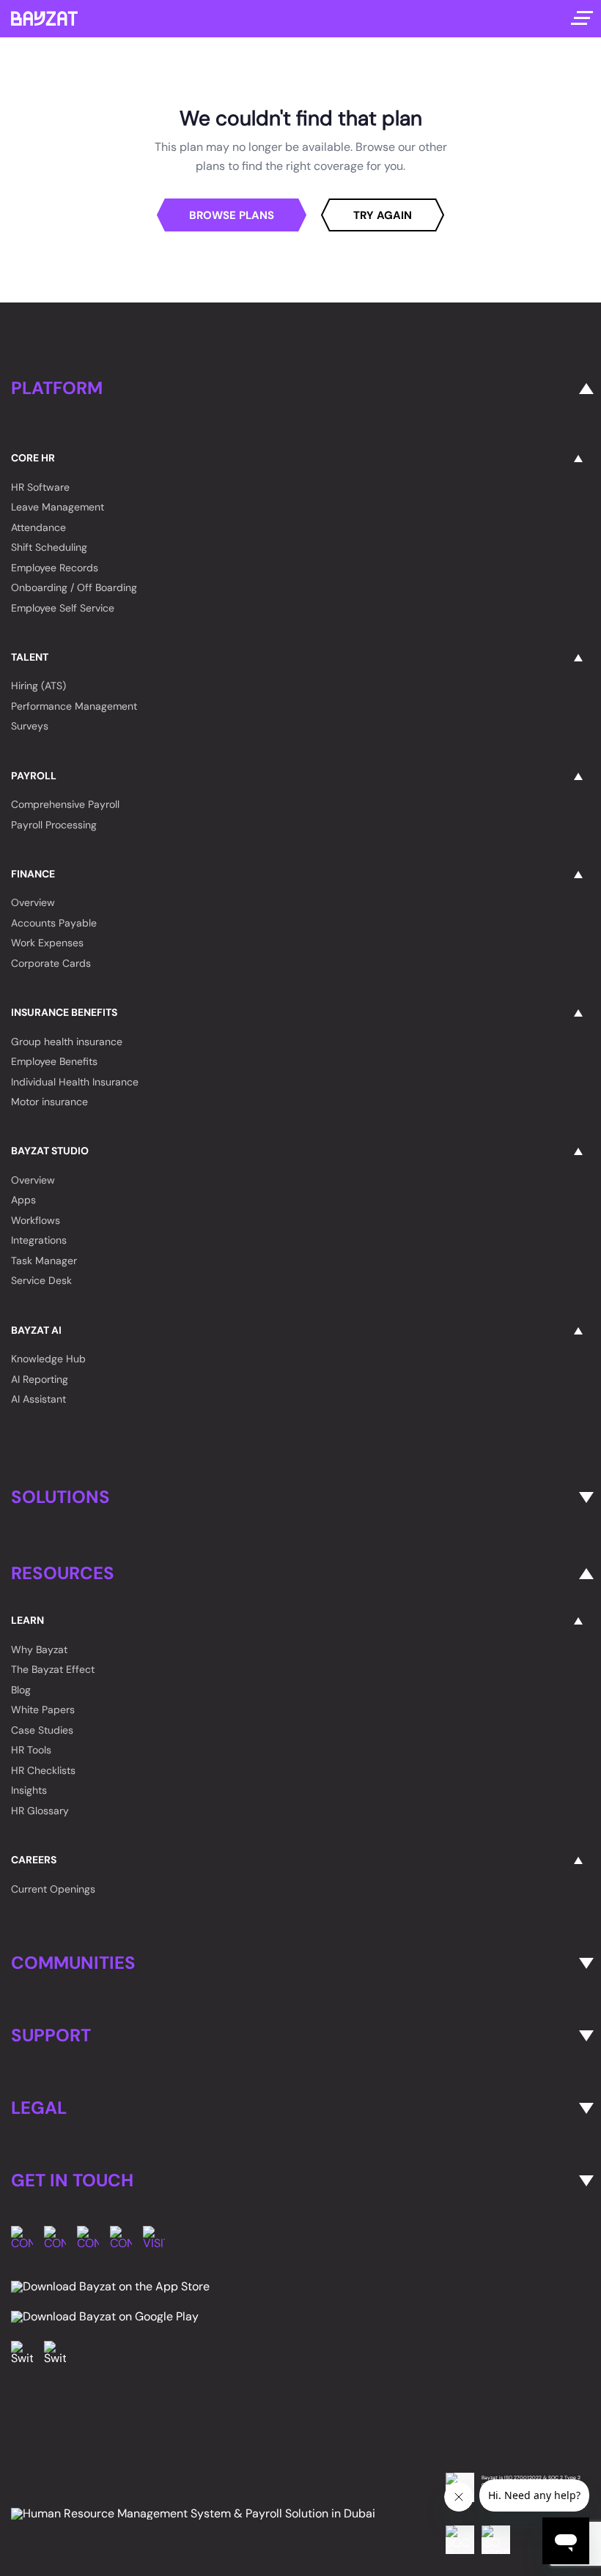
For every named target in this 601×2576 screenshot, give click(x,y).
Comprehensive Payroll (65, 804)
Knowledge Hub (48, 1359)
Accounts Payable (54, 923)
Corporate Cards (51, 963)
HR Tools (31, 1750)
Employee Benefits (54, 1061)
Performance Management (74, 706)
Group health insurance (67, 1042)
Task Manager (44, 1261)
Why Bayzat (39, 1649)
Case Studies (42, 1730)
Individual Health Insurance (75, 1082)
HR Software (40, 487)
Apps (23, 1200)
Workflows (36, 1220)
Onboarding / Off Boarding (74, 587)
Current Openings (53, 1889)
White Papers (43, 1710)
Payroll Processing (54, 825)
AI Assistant (38, 1399)
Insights (29, 1790)
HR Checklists (43, 1770)
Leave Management (58, 507)
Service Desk (41, 1280)
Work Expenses (47, 943)
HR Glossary (40, 1811)
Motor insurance (49, 1102)
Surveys (30, 726)
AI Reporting (40, 1379)
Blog (21, 1690)
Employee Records (55, 568)
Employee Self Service (63, 608)
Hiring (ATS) (38, 686)
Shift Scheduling (49, 547)
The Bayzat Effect (53, 1669)
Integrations (39, 1240)
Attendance (38, 527)
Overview (33, 902)
